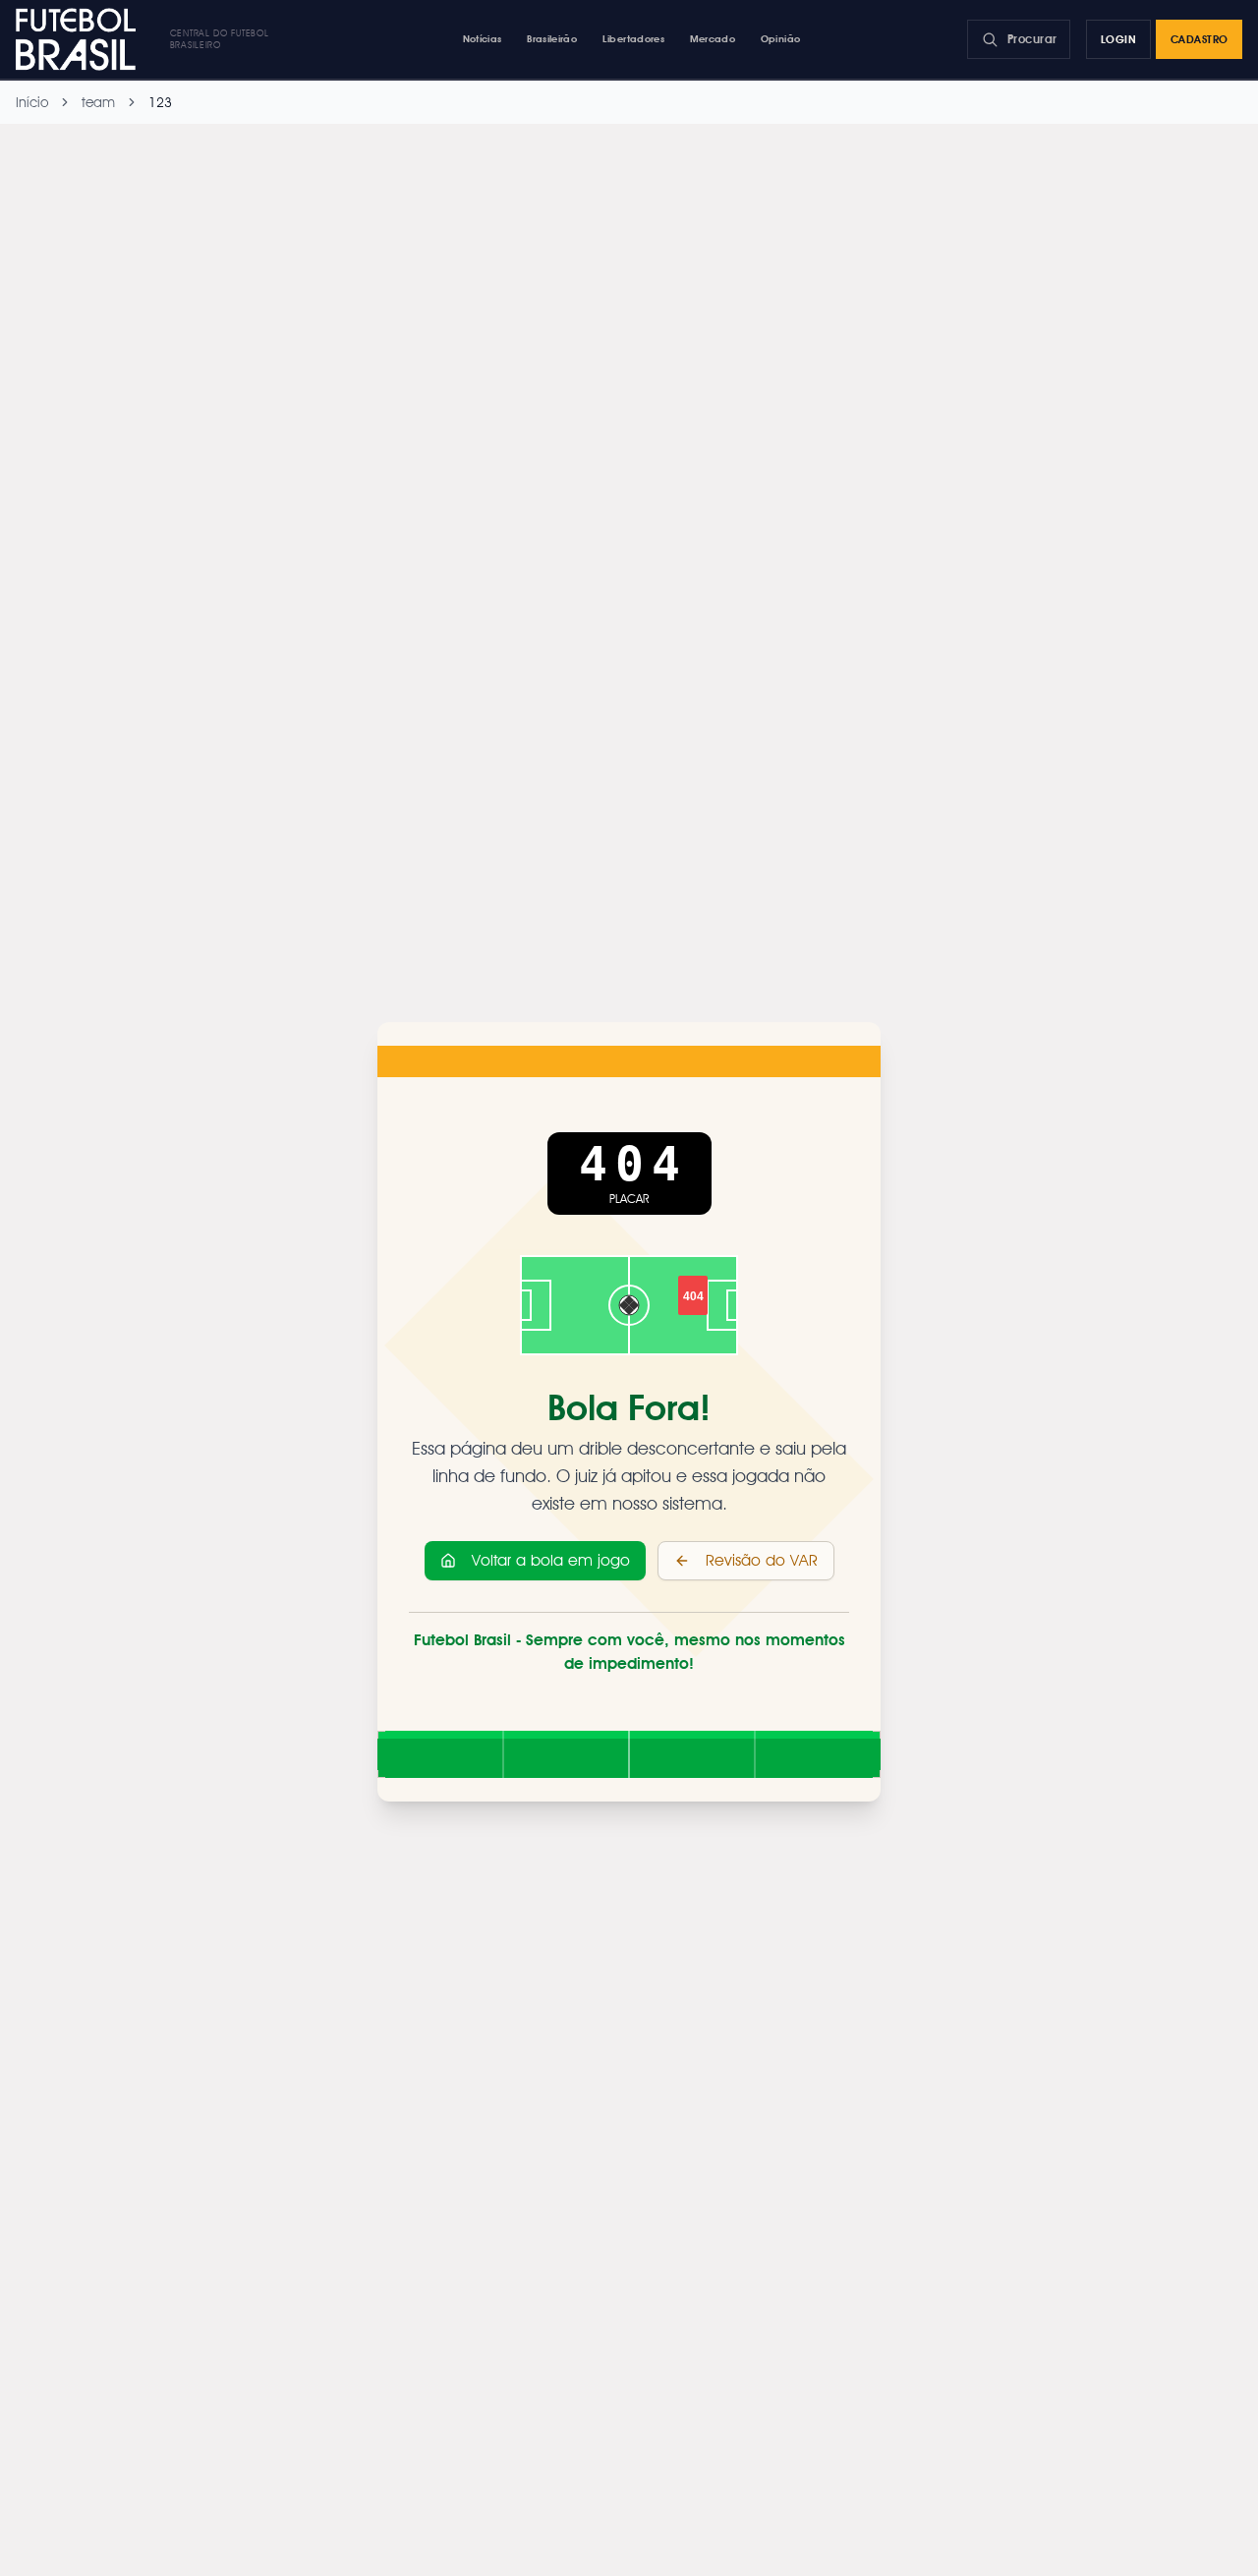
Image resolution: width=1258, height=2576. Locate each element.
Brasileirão (552, 38)
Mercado (713, 38)
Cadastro (1200, 39)
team (98, 102)
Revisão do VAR (762, 1560)
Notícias (483, 38)
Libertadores (633, 38)
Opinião (781, 38)
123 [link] (160, 102)
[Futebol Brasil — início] (80, 39)
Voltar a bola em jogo (551, 1560)
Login (1118, 39)
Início (32, 102)
